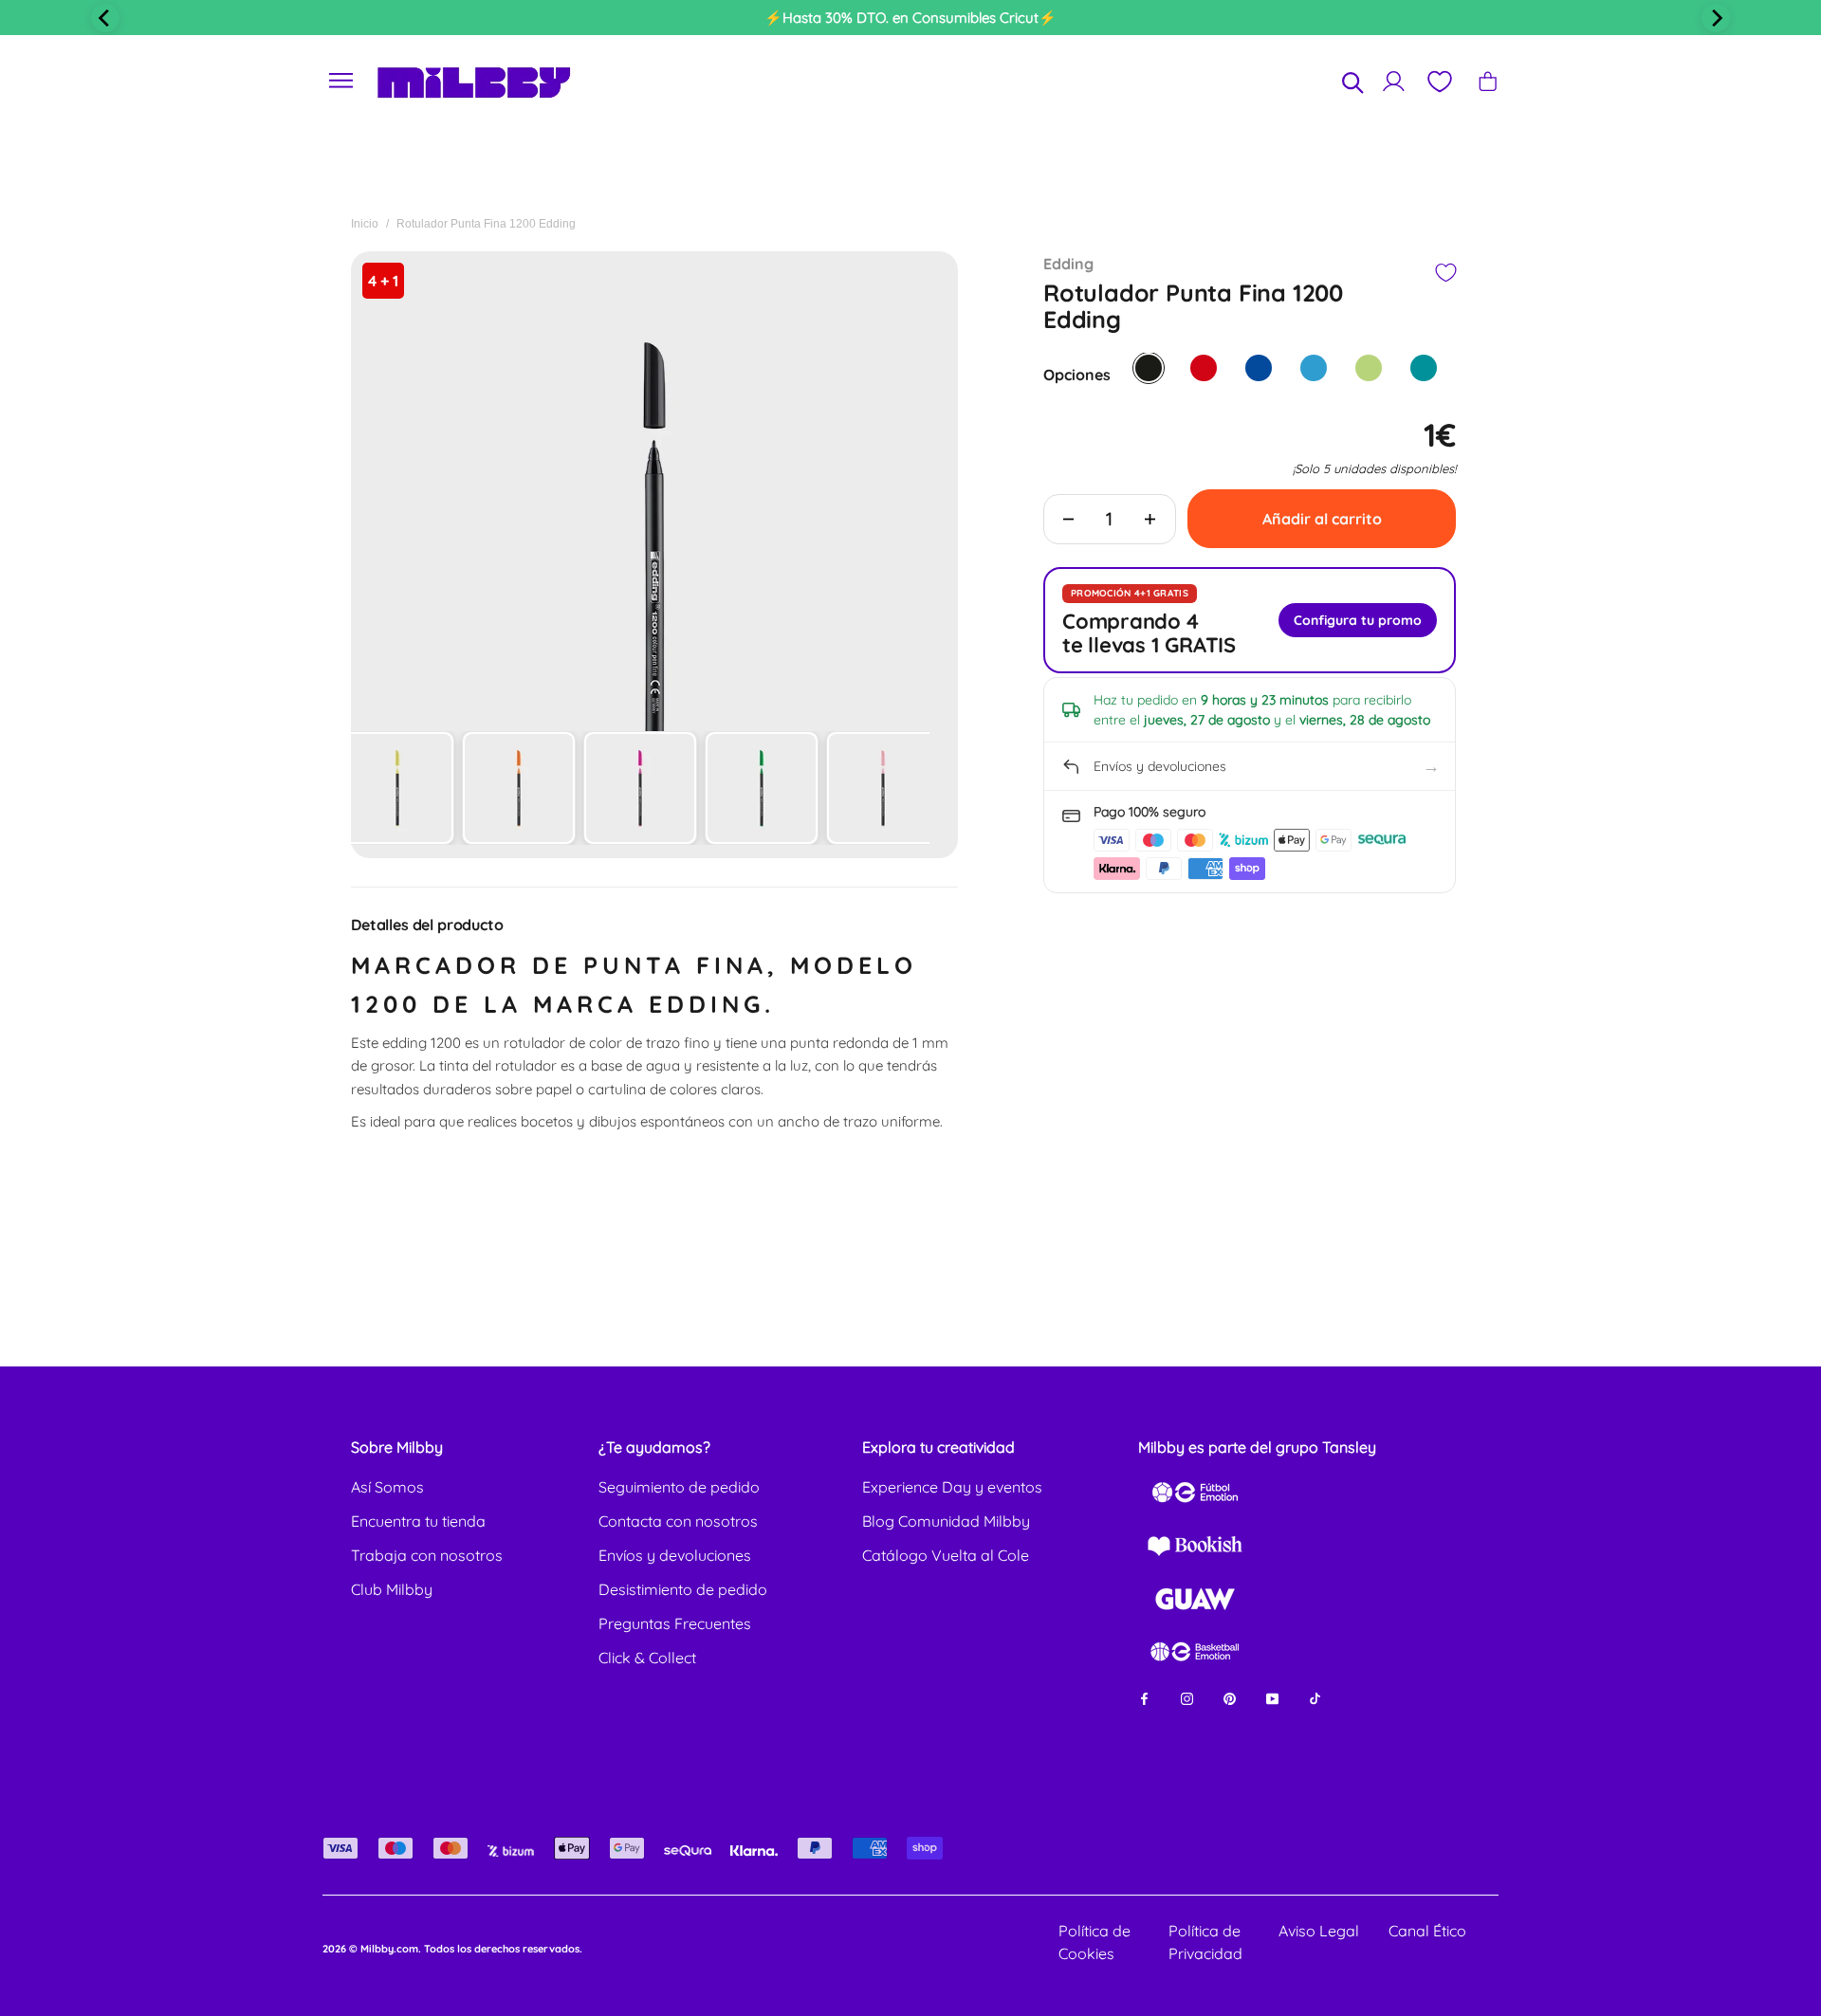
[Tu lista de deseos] (1439, 82)
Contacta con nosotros (678, 1521)
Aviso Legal (1319, 1931)
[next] (1716, 18)
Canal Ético (1427, 1931)
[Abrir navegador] (341, 81)
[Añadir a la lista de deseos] (1445, 273)
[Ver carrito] (1488, 81)
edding (1068, 264)
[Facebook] (1144, 1698)
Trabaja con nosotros (427, 1555)
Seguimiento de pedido (679, 1487)
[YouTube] (1272, 1698)
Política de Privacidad (1205, 1942)
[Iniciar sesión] (1394, 81)
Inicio (365, 224)
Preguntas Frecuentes (675, 1623)
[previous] (105, 18)
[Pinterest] (1230, 1698)
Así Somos (387, 1487)
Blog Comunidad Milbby (946, 1521)
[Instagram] (1187, 1698)
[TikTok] (1315, 1698)
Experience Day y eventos (952, 1487)
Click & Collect (647, 1658)
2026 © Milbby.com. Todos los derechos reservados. (452, 1949)
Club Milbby (392, 1589)
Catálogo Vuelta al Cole (946, 1555)
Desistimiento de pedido (683, 1589)
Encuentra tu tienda (418, 1521)
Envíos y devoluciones (675, 1555)
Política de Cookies (1094, 1942)
